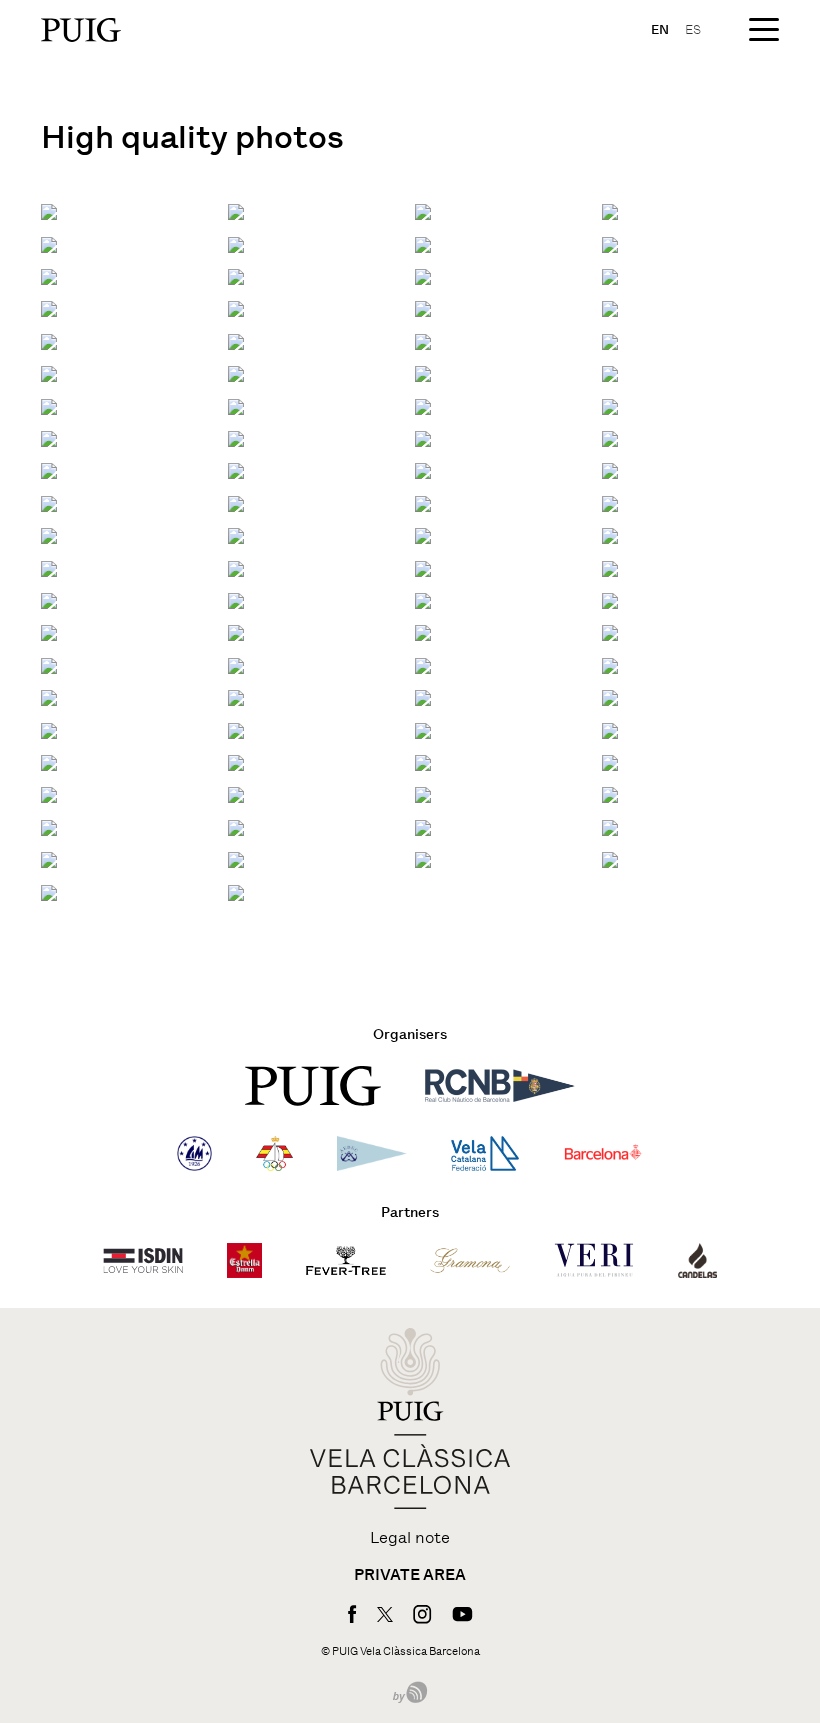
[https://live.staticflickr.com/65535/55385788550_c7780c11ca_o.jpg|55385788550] (610, 405)
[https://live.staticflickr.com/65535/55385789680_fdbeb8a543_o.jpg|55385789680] (49, 437)
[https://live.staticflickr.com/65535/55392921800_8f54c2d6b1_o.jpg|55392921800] (610, 858)
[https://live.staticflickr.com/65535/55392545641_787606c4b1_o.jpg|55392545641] (423, 599)
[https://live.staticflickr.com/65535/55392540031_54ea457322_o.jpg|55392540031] (49, 729)
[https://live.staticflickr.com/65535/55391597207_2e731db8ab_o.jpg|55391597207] (610, 794)
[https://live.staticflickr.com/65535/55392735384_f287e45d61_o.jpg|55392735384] (236, 502)
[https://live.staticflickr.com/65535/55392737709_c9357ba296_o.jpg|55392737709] (610, 469)
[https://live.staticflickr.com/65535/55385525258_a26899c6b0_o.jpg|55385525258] (423, 275)
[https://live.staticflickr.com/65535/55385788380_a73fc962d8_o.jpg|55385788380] (610, 210)
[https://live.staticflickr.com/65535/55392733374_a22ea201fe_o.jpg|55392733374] (49, 567)
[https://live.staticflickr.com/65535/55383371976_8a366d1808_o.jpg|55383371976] (236, 210)
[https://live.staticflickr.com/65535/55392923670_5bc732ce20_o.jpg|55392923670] (49, 858)
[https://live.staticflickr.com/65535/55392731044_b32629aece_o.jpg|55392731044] (236, 567)
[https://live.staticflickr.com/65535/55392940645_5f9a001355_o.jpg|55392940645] (610, 599)
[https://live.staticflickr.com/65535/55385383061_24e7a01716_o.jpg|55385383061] (423, 243)
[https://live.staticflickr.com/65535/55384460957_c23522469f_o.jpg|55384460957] (610, 275)
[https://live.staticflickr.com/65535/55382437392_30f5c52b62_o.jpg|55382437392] (49, 243)
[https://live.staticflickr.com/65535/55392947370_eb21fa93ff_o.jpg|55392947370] (423, 502)
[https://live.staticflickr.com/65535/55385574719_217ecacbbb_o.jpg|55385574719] (423, 405)
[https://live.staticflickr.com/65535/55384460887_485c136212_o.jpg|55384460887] (423, 307)
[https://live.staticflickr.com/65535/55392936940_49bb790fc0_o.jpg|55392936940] (49, 696)
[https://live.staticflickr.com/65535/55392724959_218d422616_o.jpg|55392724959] (610, 664)
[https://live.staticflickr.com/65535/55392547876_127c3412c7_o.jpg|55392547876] (610, 567)
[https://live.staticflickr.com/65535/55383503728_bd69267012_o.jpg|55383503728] (423, 210)
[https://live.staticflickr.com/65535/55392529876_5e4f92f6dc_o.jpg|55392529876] (236, 858)
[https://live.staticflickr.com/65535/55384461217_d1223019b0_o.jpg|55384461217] (610, 243)
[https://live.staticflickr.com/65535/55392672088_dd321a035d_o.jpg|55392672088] (423, 696)
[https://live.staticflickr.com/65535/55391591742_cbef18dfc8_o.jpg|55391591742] (236, 891)
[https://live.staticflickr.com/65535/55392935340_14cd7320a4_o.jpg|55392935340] (236, 696)
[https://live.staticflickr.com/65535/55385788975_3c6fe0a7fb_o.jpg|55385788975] (610, 307)
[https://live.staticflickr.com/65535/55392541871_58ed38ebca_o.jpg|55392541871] (423, 664)
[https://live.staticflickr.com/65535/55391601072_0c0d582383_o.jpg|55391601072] (610, 729)
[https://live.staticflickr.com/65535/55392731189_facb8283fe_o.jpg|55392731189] (49, 599)
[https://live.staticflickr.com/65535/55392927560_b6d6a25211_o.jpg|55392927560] (423, 794)
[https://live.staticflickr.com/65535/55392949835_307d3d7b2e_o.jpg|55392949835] (49, 502)
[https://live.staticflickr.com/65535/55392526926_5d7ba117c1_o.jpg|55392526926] (49, 891)
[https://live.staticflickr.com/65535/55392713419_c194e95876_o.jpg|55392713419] (610, 826)
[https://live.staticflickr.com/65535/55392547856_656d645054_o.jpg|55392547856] (423, 567)
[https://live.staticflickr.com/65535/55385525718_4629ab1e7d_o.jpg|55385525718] (236, 437)
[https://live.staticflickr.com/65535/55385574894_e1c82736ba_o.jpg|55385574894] (423, 372)
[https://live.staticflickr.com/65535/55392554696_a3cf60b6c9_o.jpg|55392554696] (423, 469)
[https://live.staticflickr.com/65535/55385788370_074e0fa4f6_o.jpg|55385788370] (236, 469)
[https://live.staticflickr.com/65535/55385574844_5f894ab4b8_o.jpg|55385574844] (610, 372)
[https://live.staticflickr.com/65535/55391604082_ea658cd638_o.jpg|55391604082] (610, 696)
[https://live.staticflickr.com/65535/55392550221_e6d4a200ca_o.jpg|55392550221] (236, 534)
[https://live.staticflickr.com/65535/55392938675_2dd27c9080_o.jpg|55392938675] (423, 631)
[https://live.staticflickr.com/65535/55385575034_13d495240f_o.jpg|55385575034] (610, 340)
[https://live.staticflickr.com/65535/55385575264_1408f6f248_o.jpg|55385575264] (236, 307)
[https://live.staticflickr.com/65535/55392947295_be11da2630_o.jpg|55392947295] (610, 502)
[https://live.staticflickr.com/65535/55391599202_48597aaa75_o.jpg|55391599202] (423, 761)
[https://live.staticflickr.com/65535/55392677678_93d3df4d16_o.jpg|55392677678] (49, 631)
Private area (410, 1575)
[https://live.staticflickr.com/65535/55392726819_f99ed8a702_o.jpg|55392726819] (49, 664)
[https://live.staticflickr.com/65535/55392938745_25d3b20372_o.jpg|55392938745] (236, 631)
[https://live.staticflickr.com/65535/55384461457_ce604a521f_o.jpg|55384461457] (236, 243)
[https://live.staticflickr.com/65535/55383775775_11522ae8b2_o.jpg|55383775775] (49, 210)
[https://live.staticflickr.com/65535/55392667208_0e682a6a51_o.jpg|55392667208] (49, 794)
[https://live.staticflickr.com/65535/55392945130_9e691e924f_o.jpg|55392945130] (423, 534)
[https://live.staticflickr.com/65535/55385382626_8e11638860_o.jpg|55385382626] (49, 307)
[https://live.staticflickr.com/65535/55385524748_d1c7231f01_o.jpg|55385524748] (236, 405)
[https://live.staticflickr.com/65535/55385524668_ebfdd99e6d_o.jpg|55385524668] (49, 469)
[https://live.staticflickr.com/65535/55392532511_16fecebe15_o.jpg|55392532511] (49, 826)
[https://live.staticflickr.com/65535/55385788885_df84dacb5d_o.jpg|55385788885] (236, 340)
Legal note (410, 1538)
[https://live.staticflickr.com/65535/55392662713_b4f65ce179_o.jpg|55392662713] (423, 826)
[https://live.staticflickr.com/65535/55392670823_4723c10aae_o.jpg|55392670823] (236, 729)
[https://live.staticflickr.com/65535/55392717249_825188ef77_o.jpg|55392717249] (236, 794)
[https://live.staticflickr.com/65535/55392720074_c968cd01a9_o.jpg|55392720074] (423, 729)
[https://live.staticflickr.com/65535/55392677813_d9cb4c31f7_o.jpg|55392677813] (236, 599)
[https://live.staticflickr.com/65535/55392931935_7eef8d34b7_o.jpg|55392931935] (49, 761)
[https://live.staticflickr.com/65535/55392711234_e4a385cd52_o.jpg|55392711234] (423, 858)
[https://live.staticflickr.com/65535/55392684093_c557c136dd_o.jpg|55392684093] (49, 534)
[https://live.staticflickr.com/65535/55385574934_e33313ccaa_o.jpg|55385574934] (236, 372)
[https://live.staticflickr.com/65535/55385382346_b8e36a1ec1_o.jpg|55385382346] (49, 372)
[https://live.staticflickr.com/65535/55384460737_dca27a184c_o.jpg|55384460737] (423, 340)
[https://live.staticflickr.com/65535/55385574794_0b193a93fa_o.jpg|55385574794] (49, 405)
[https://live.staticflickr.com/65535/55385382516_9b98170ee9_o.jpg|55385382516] (49, 340)
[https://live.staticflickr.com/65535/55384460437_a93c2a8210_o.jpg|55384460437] (610, 437)
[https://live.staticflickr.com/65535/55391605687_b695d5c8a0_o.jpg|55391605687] (236, 664)
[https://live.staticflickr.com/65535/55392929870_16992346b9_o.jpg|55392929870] (610, 761)
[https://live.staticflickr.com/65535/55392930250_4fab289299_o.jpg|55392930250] (236, 761)
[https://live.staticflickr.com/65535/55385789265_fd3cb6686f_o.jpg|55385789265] (49, 275)
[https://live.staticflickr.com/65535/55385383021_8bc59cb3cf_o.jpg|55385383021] (423, 437)
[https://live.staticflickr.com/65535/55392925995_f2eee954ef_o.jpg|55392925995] (236, 826)
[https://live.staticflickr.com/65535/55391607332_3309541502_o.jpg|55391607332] (610, 631)
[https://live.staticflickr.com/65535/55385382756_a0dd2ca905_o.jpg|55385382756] (236, 275)
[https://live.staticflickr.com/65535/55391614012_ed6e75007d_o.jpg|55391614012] (610, 534)
